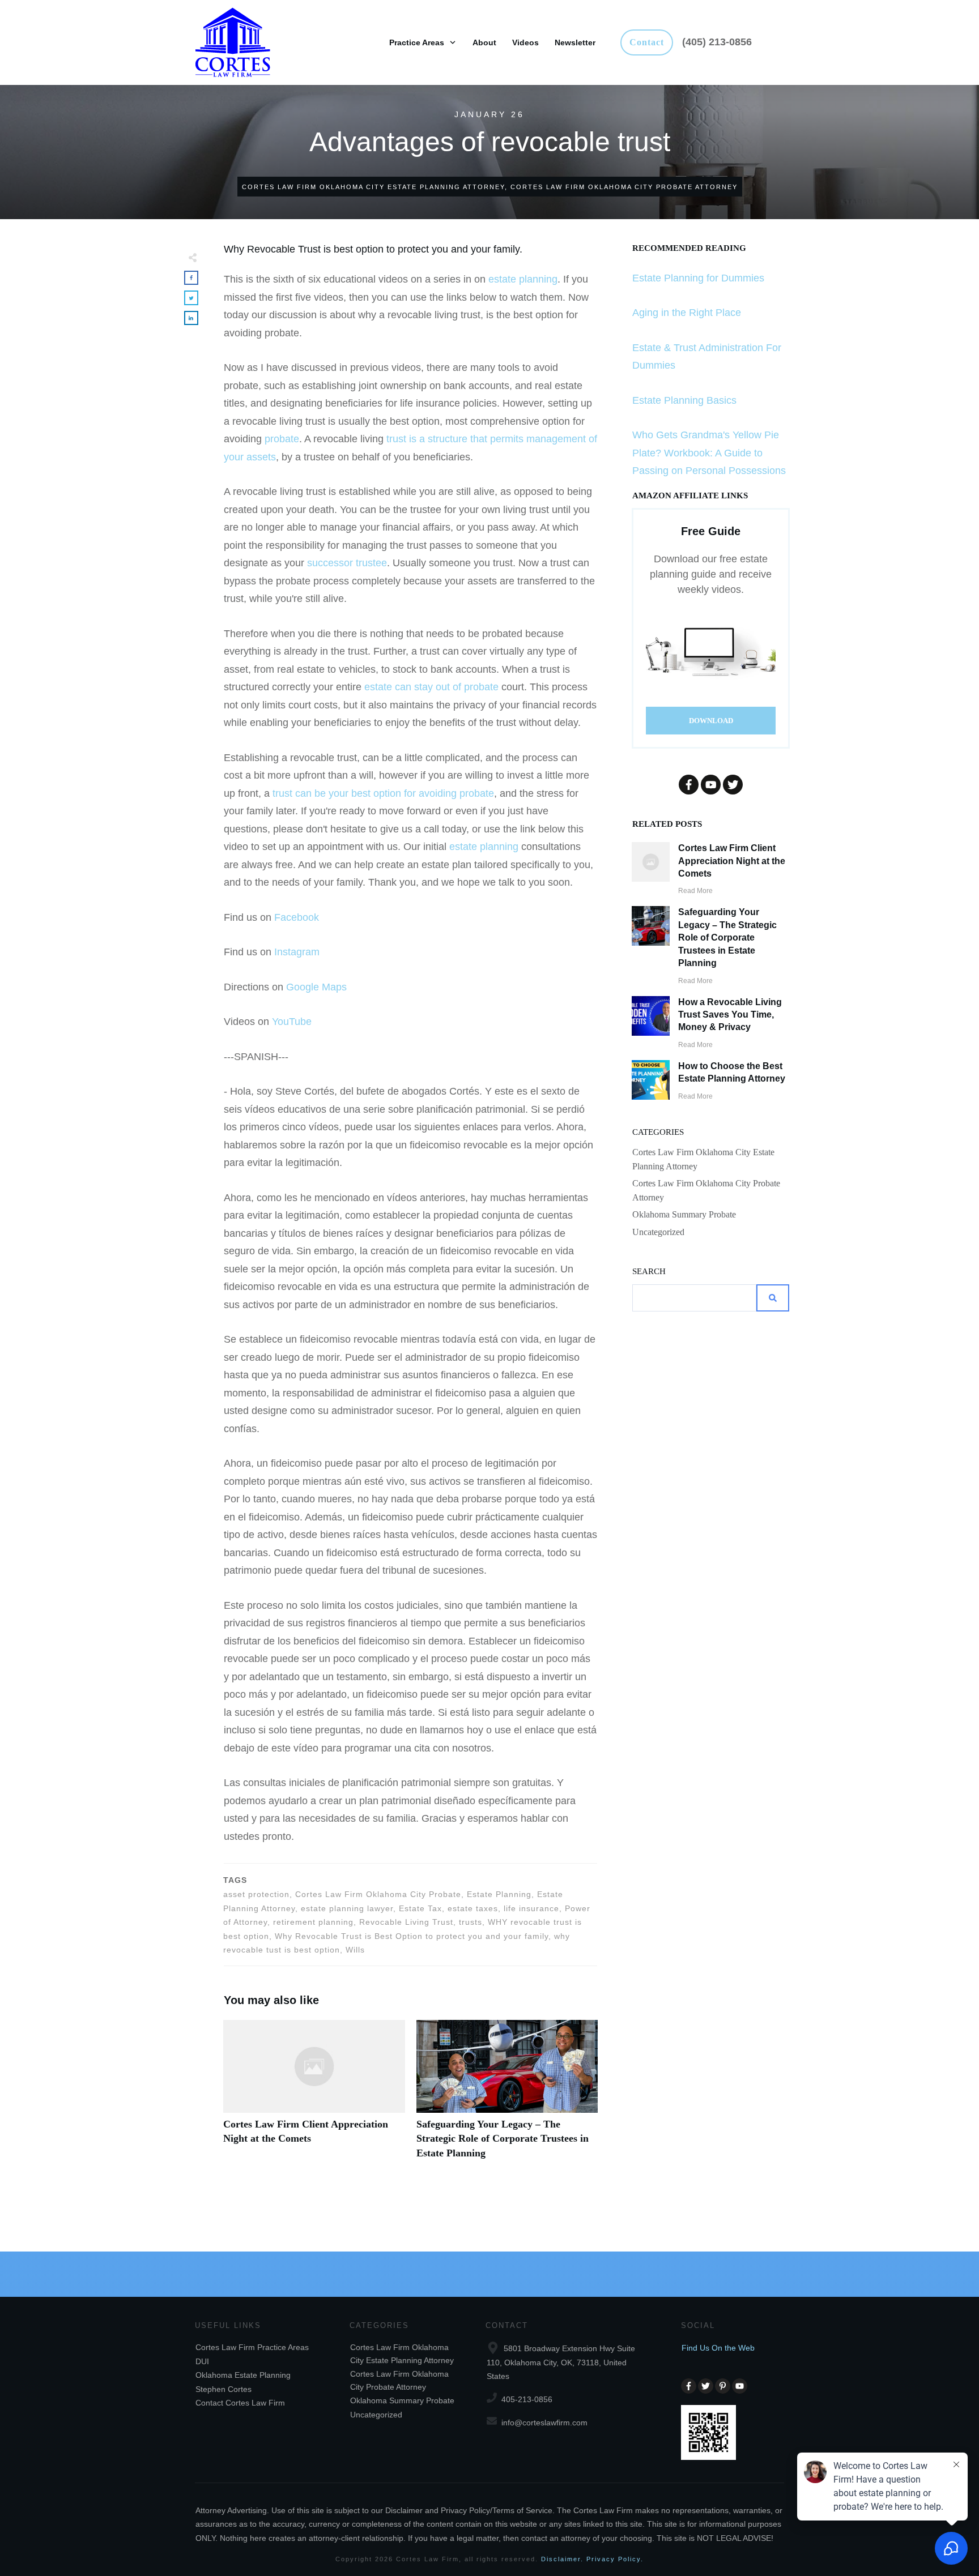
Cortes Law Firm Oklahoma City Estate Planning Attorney (703, 1159)
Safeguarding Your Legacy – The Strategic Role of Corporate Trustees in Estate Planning (507, 2096)
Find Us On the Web (718, 2348)
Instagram (297, 952)
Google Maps (316, 987)
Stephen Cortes (224, 2389)
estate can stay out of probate (431, 687)
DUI (202, 2361)
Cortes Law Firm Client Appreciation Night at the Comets (314, 2096)
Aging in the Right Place (687, 313)
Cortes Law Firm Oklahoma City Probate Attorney (706, 1190)
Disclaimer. (562, 2559)
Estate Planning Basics (684, 400)
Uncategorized (658, 1232)
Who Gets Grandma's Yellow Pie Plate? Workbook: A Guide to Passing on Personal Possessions (709, 453)
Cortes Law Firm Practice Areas (252, 2347)
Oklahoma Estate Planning (243, 2375)
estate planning (523, 279)
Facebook (297, 917)
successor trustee (347, 563)
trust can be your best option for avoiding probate (383, 793)
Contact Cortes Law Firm (240, 2403)
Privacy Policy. (615, 2559)
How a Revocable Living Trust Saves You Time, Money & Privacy (730, 1015)
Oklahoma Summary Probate (684, 1214)
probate (282, 439)
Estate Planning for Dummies (698, 278)
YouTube (292, 1022)
